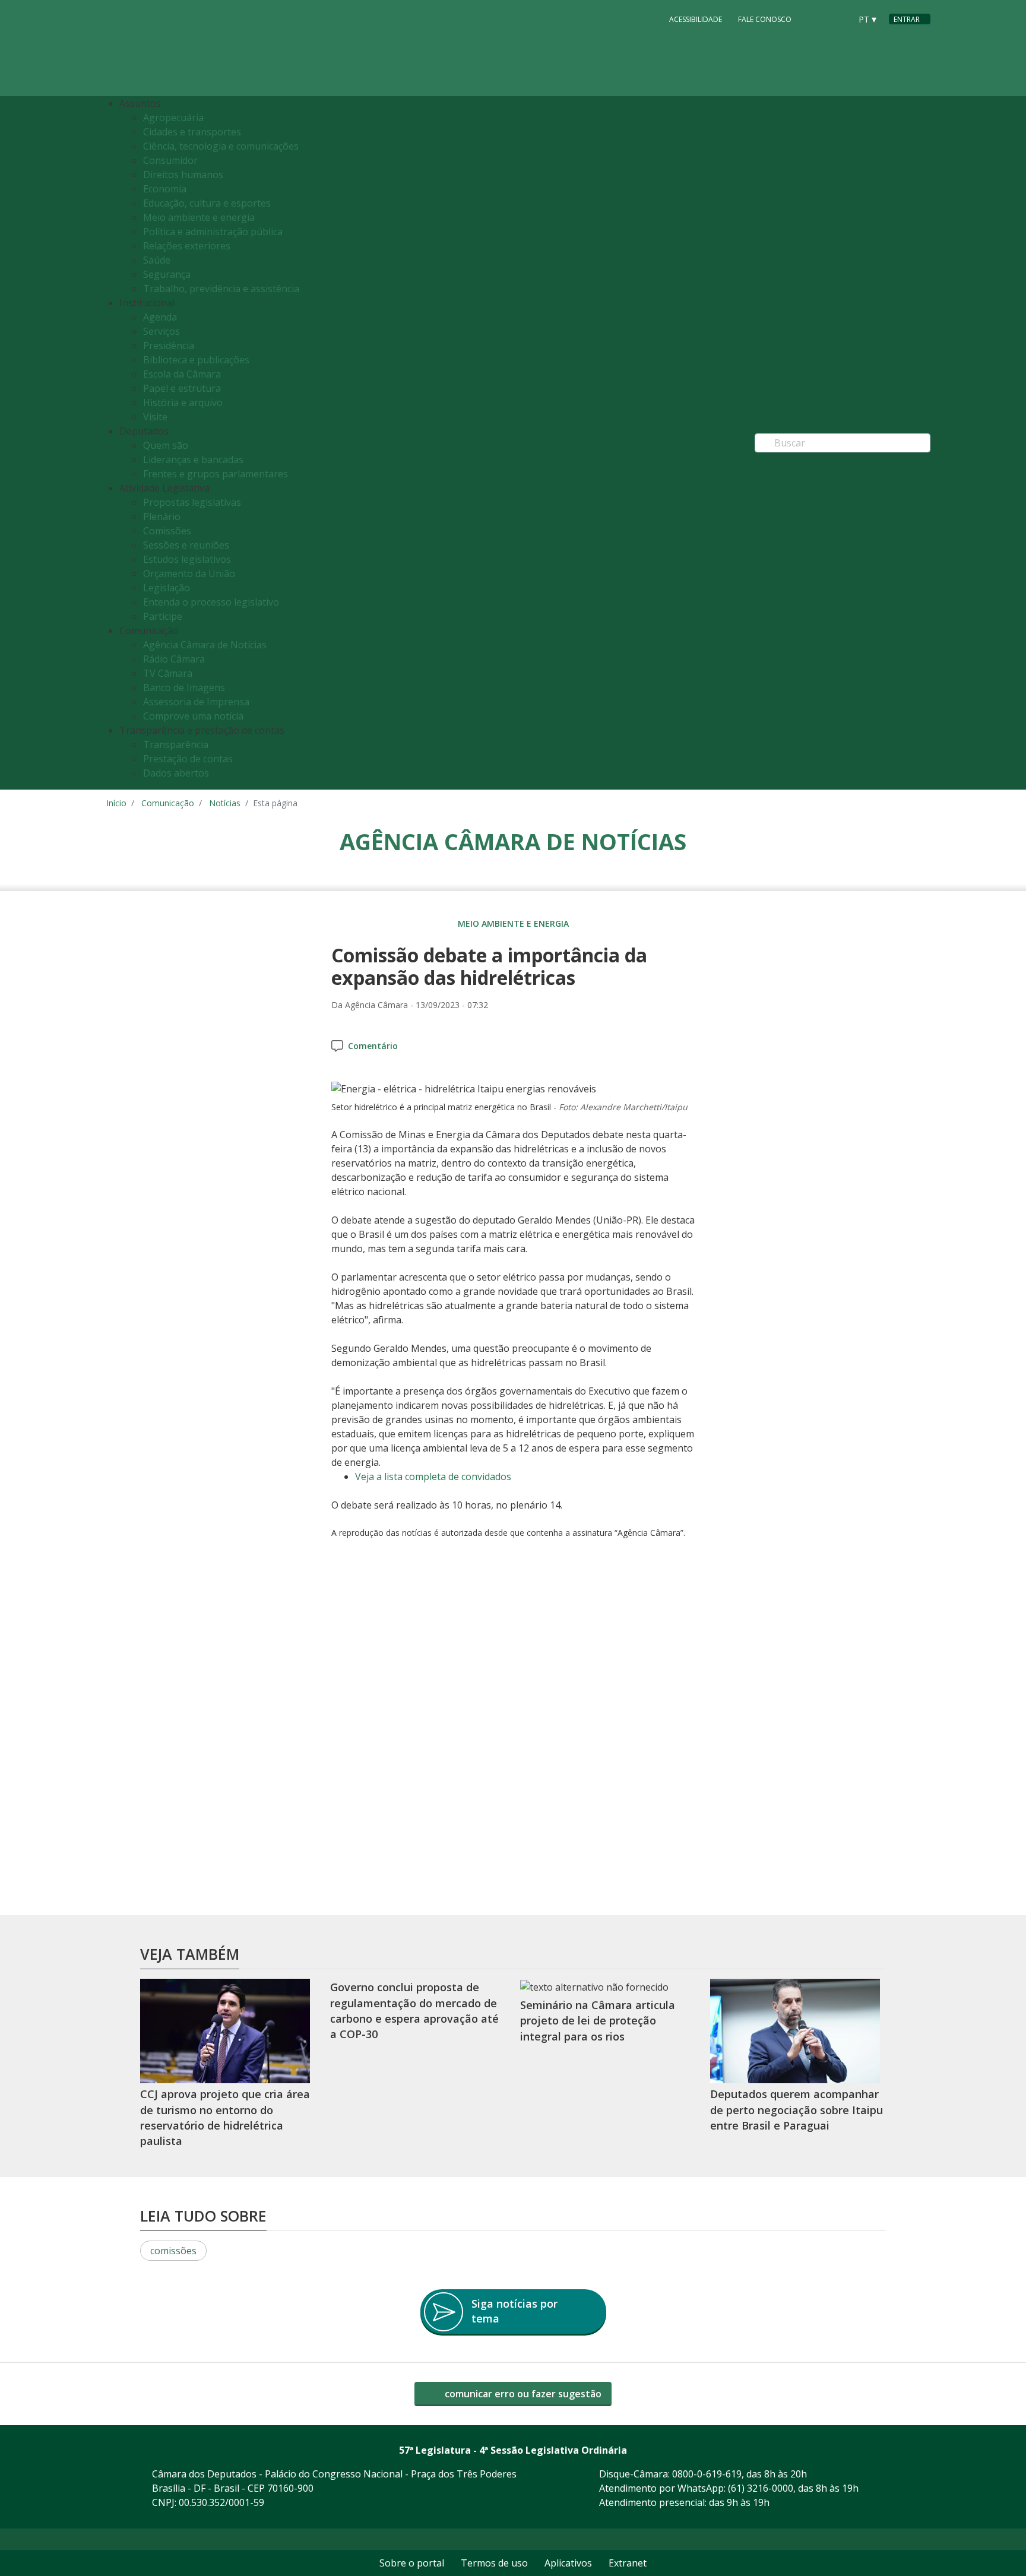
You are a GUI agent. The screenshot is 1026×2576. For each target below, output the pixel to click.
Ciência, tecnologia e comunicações (221, 146)
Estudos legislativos (187, 559)
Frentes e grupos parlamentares (216, 474)
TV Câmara (168, 673)
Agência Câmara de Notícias (205, 645)
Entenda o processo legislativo (211, 602)
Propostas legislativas (192, 502)
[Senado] (838, 18)
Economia (165, 189)
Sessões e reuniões (186, 545)
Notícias (225, 803)
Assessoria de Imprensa (196, 702)
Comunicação (168, 803)
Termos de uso (494, 2563)
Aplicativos (568, 2563)
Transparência (176, 744)
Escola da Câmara (182, 374)
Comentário (373, 1046)
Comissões (167, 531)
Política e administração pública (213, 232)
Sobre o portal (412, 2563)
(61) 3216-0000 (761, 2488)
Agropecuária (173, 118)
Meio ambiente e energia (199, 217)
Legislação (167, 588)
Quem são (166, 445)
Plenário (162, 517)
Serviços (161, 331)
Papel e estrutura (182, 388)
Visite (155, 417)
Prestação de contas (188, 759)
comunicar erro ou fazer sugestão (522, 2394)
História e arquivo (183, 403)
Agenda (160, 317)
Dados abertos (176, 773)
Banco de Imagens (184, 687)
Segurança (167, 274)
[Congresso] (815, 18)
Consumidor (170, 160)
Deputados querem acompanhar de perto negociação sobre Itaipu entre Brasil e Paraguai (797, 2110)
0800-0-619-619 (707, 2474)
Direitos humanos (183, 175)
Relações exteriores (187, 246)
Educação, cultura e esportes (207, 203)
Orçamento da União (189, 573)
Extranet (628, 2563)
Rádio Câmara (174, 659)
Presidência (169, 346)
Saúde (157, 260)
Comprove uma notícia (193, 716)
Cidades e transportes (192, 132)
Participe (163, 616)
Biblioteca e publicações (196, 360)
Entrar (907, 19)
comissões (173, 2251)
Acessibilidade (696, 19)
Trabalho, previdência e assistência (221, 289)
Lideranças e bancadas (193, 460)
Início (116, 803)
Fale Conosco (765, 19)
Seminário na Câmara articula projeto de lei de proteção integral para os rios (598, 2021)
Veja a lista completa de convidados (433, 1476)
